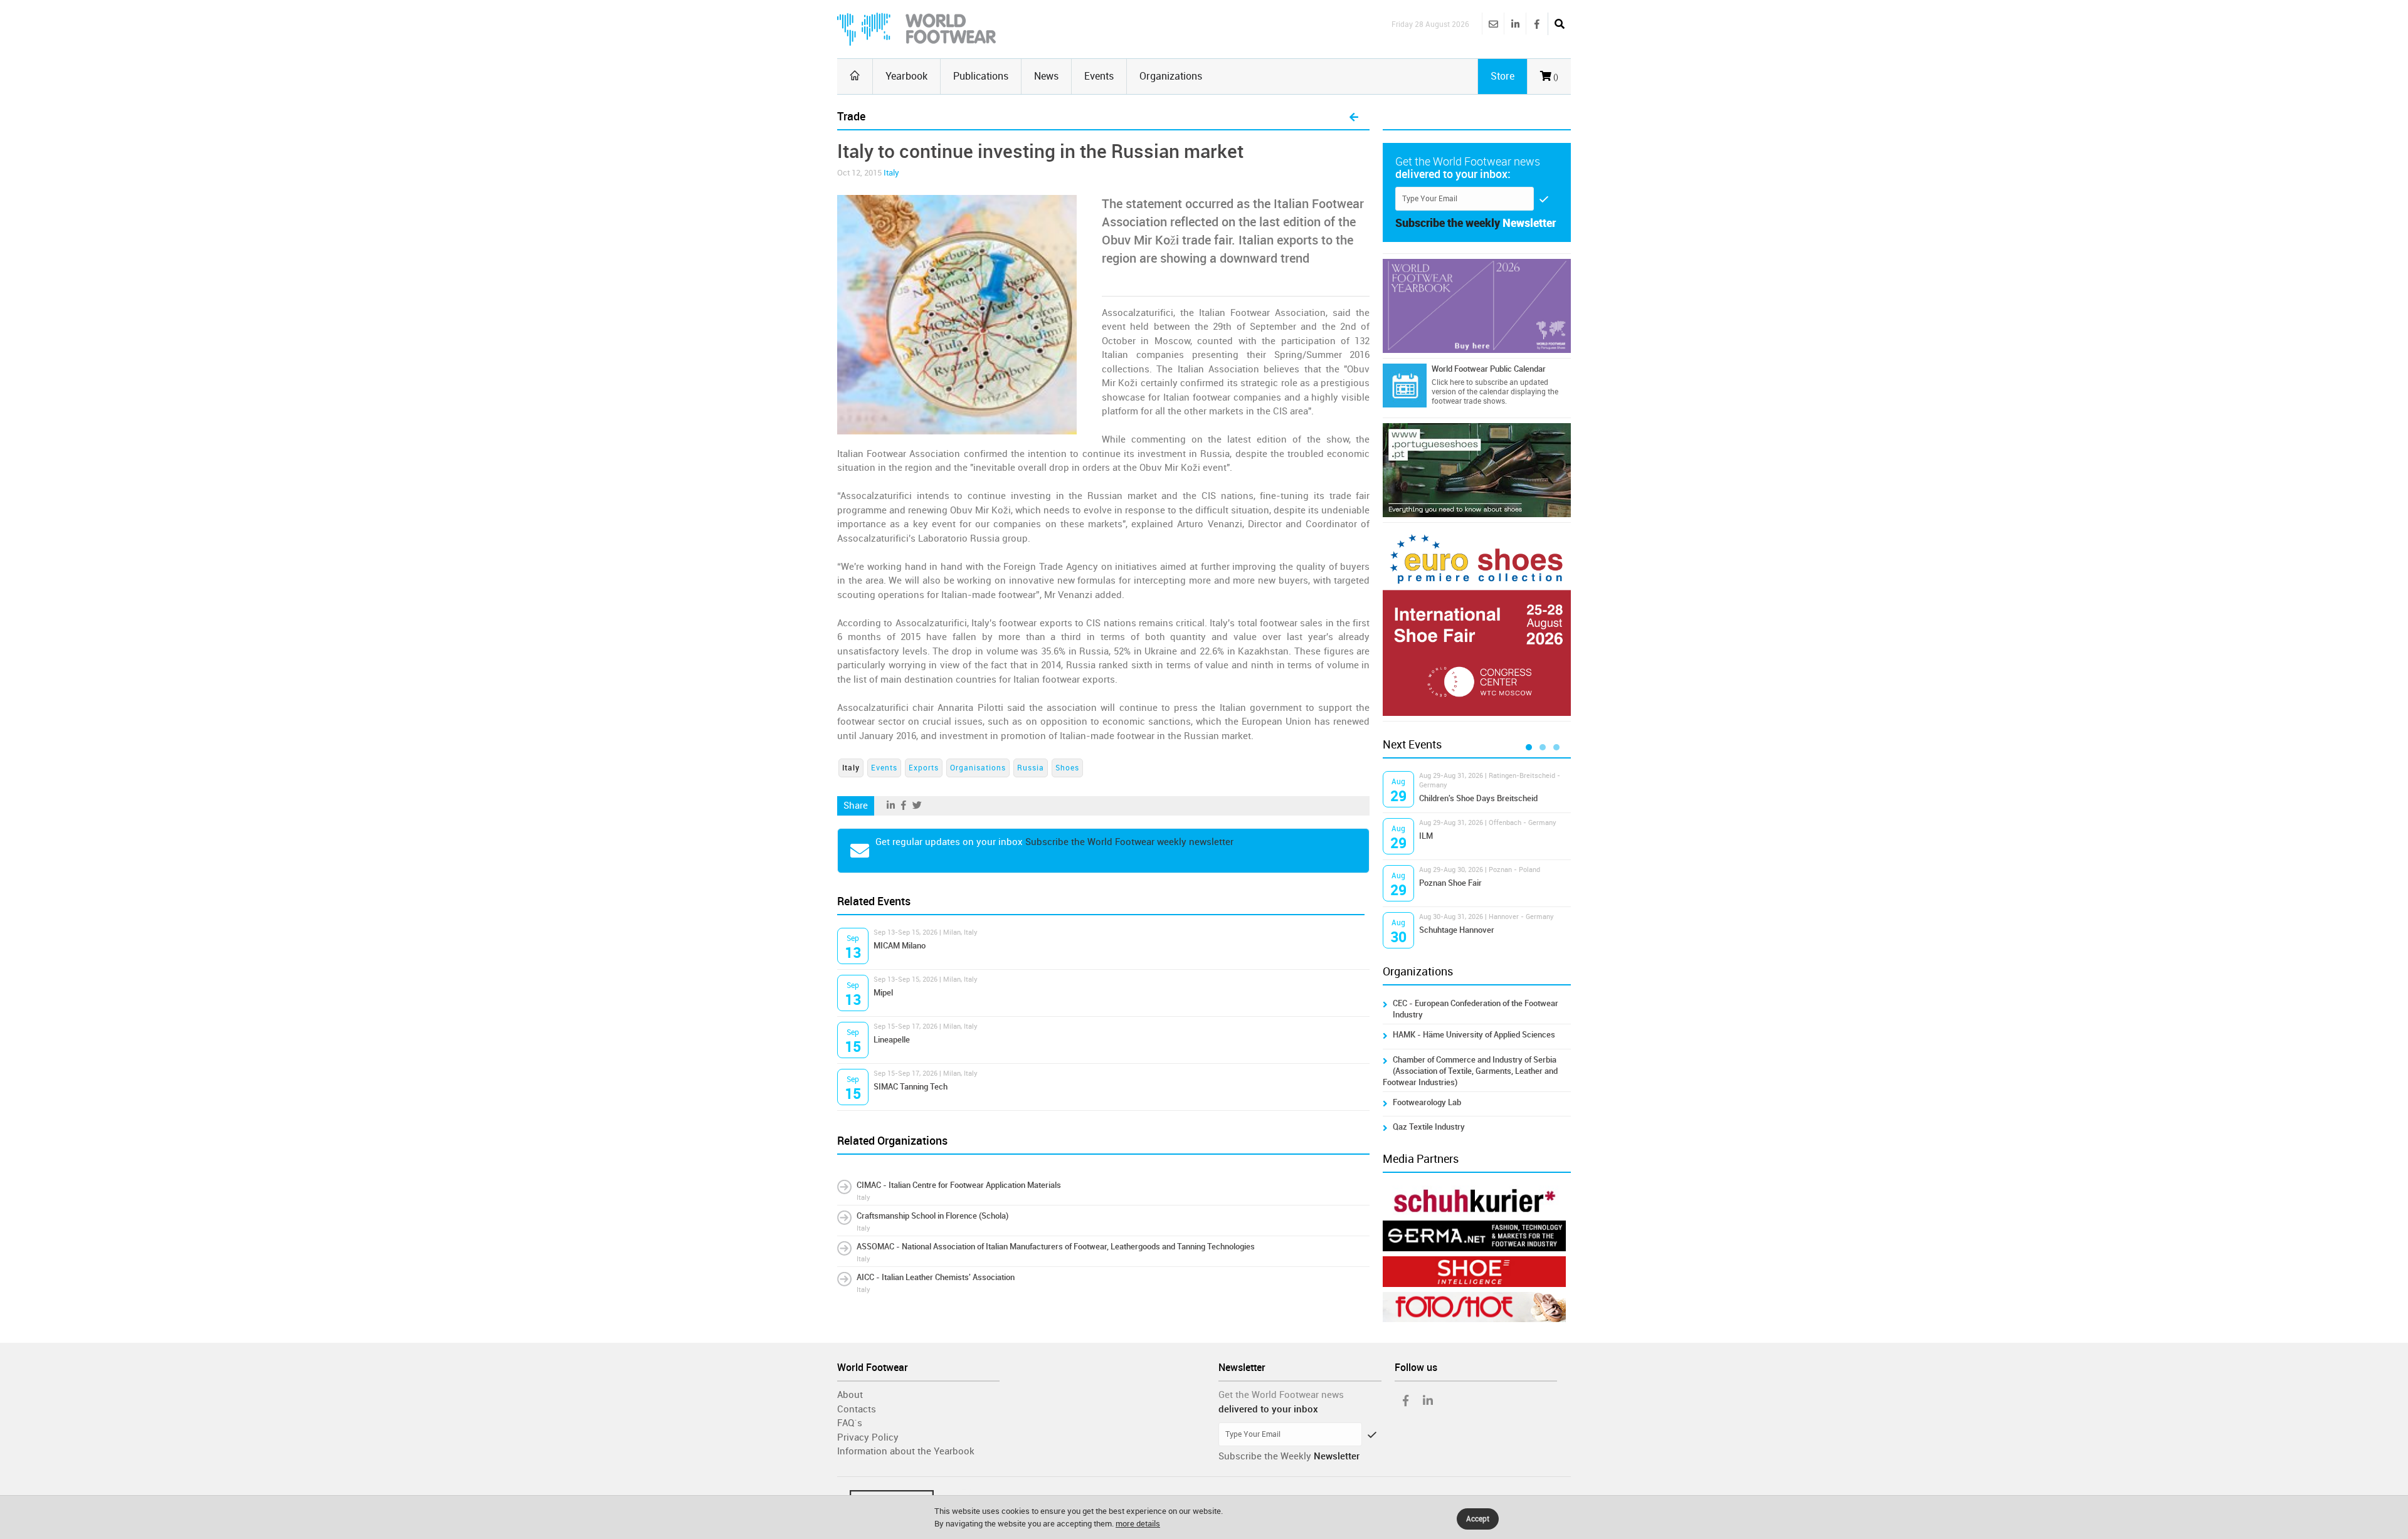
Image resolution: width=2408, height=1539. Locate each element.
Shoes (1067, 768)
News (1046, 76)
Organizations (1171, 76)
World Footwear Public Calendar (1489, 369)
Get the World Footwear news (1281, 1395)
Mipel (883, 993)
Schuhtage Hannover (1457, 930)
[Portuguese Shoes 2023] (1477, 470)
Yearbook (906, 76)
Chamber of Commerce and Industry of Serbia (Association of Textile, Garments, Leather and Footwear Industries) (1470, 1071)
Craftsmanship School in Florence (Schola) (932, 1216)
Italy (891, 173)
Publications (981, 76)
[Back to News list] (1354, 118)
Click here (1448, 382)
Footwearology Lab (1427, 1102)
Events (1099, 76)
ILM (1426, 836)
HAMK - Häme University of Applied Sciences (1474, 1035)
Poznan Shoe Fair (1450, 883)
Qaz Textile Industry (1429, 1127)
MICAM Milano (900, 946)
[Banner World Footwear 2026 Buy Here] (1477, 306)
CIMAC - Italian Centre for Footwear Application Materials (959, 1185)
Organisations (978, 768)
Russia (1031, 768)
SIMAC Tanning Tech (911, 1087)
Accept (1478, 1519)
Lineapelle (892, 1040)
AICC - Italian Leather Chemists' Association (936, 1277)
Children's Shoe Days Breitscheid (1478, 798)
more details (1138, 1524)
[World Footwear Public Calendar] (1405, 386)
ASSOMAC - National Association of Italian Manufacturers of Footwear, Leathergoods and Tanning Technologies (1056, 1247)
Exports (924, 768)
